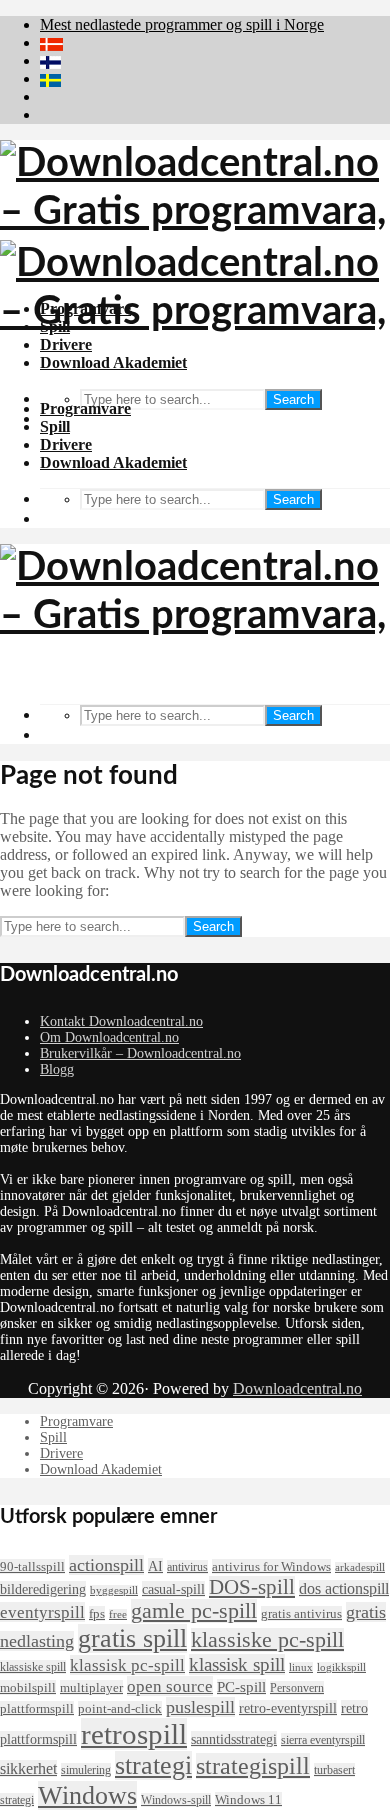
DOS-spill (252, 1587)
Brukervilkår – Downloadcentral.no (140, 1053)
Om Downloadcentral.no (109, 1037)
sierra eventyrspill (323, 1740)
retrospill (134, 1734)
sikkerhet (28, 1768)
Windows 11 (248, 1799)
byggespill (114, 1590)
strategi (153, 1765)
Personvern (297, 1688)
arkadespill (360, 1567)
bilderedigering (43, 1589)
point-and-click (120, 1708)
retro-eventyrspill (288, 1708)
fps (97, 1613)
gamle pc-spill (194, 1611)
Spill (55, 426)
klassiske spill (33, 1667)
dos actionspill (344, 1588)
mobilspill (28, 1687)
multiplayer (91, 1687)
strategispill (253, 1766)
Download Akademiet (113, 462)
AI (155, 1566)
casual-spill (173, 1589)
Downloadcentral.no (297, 1388)
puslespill (200, 1707)
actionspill (106, 1565)
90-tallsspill (32, 1566)
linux (301, 1667)
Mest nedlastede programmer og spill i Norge (182, 24)
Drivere (66, 444)
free (118, 1614)
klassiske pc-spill (267, 1640)
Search (293, 399)
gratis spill (132, 1638)
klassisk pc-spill (127, 1665)
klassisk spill (237, 1664)
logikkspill (341, 1667)
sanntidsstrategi (234, 1739)
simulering (86, 1770)
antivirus (187, 1567)
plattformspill (37, 1708)
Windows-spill (176, 1800)
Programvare (85, 408)
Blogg (57, 1069)
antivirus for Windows (271, 1566)
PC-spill (241, 1687)
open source (170, 1686)
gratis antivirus (301, 1613)
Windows (87, 1795)
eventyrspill (42, 1612)
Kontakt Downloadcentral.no (121, 1021)
